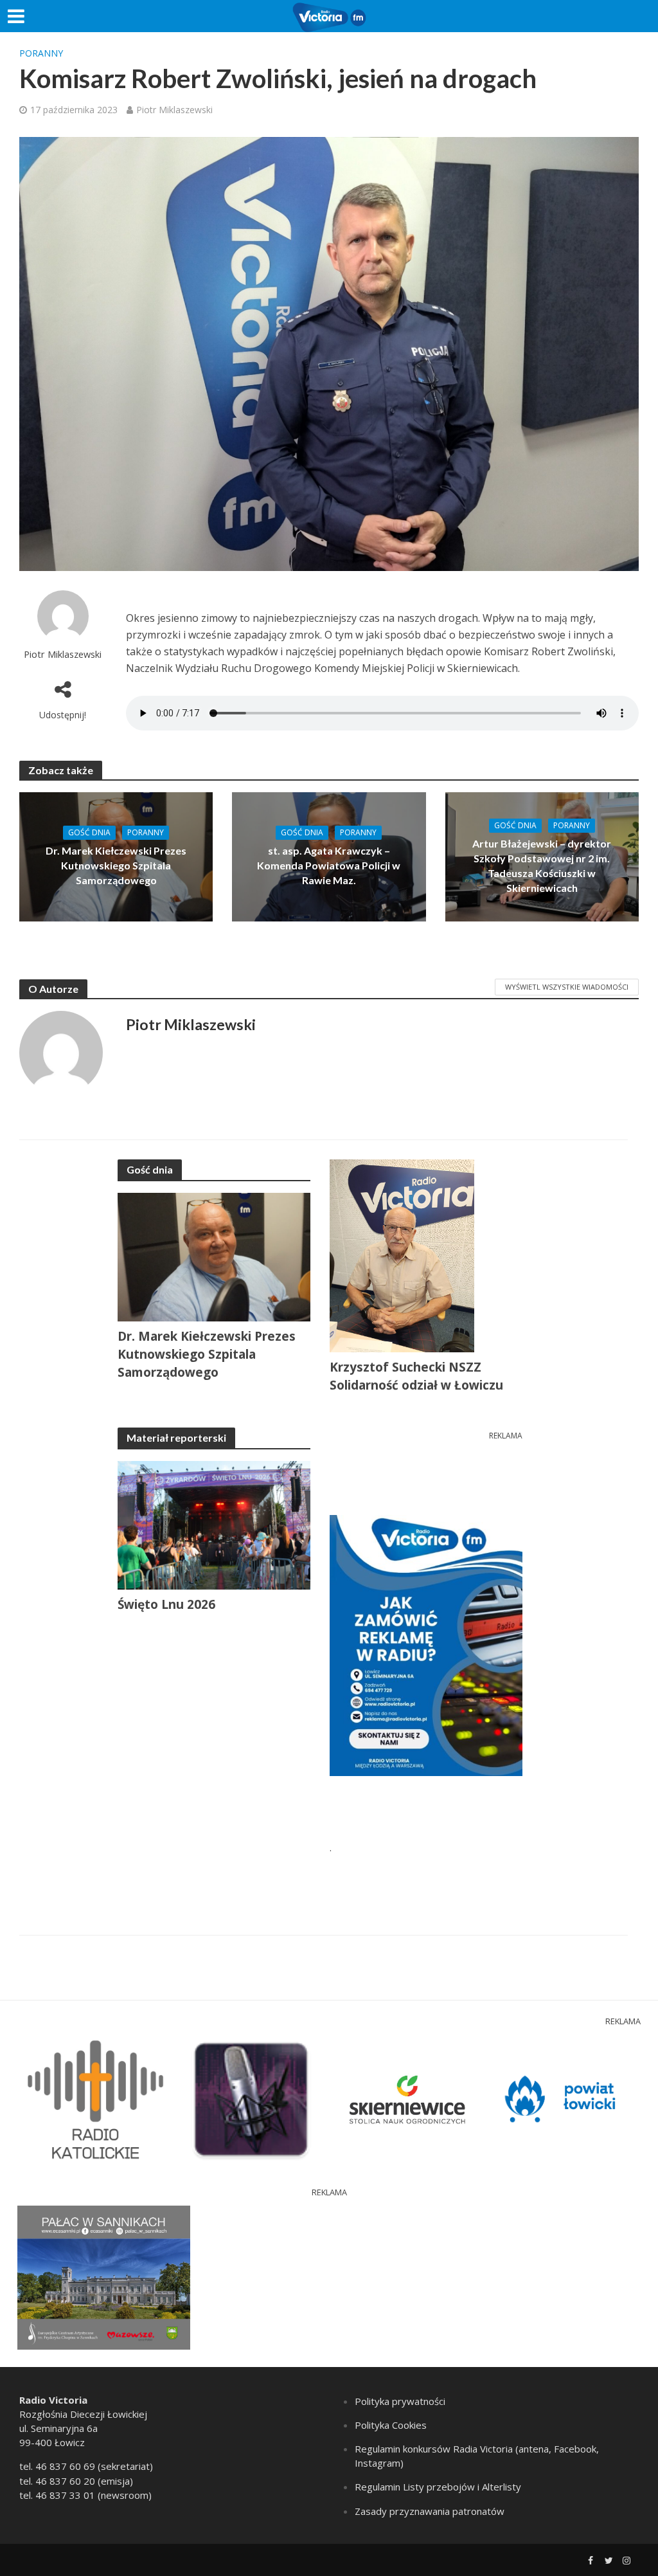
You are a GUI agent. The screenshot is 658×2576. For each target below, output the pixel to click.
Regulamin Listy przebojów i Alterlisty (438, 2487)
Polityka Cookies (391, 2425)
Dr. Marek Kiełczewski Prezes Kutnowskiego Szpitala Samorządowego (116, 865)
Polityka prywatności (400, 2401)
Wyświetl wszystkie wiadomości (567, 987)
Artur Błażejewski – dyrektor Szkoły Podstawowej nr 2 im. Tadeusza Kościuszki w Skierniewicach (542, 866)
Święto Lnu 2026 (166, 1604)
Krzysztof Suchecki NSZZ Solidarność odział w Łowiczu (416, 1376)
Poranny (41, 53)
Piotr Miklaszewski (174, 110)
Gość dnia (89, 832)
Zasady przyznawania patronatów (430, 2511)
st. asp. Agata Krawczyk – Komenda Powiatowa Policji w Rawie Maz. (329, 865)
